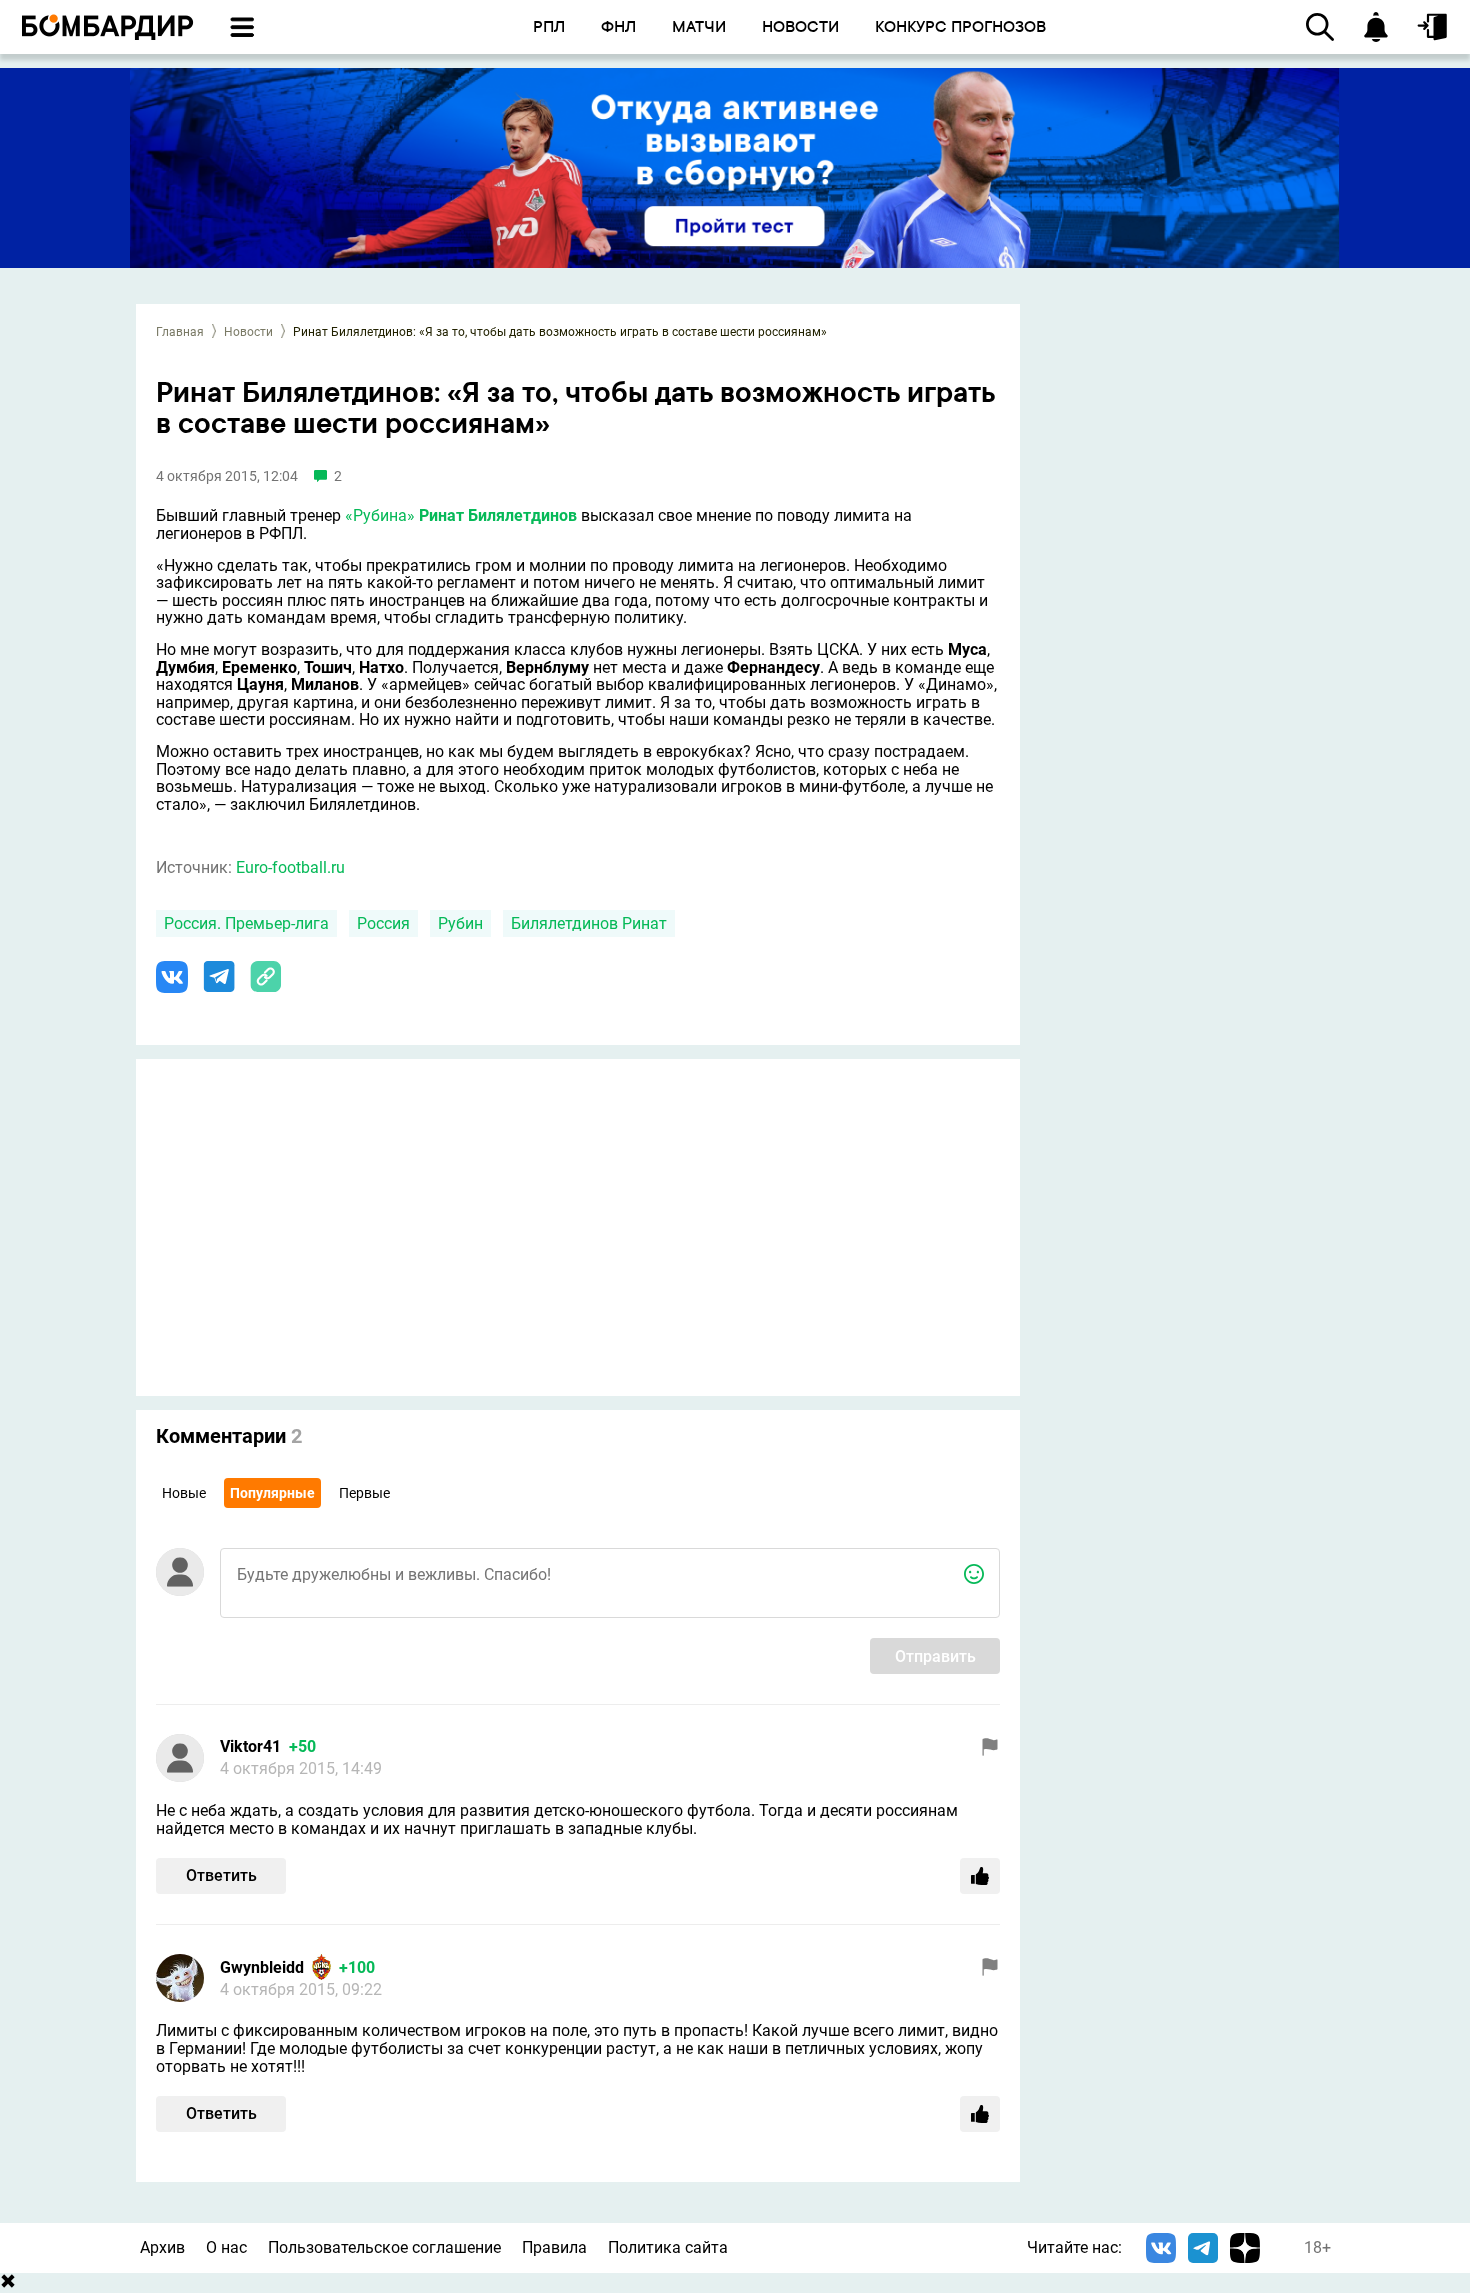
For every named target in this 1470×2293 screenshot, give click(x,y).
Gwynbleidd (262, 1967)
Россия (383, 923)
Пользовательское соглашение (384, 2247)
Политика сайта (668, 2247)
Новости (248, 332)
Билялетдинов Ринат (589, 923)
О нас (226, 2247)
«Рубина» (380, 515)
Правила (554, 2247)
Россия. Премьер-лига (246, 923)
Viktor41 (250, 1746)
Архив (162, 2247)
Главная (180, 332)
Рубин (460, 923)
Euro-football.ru (290, 867)
